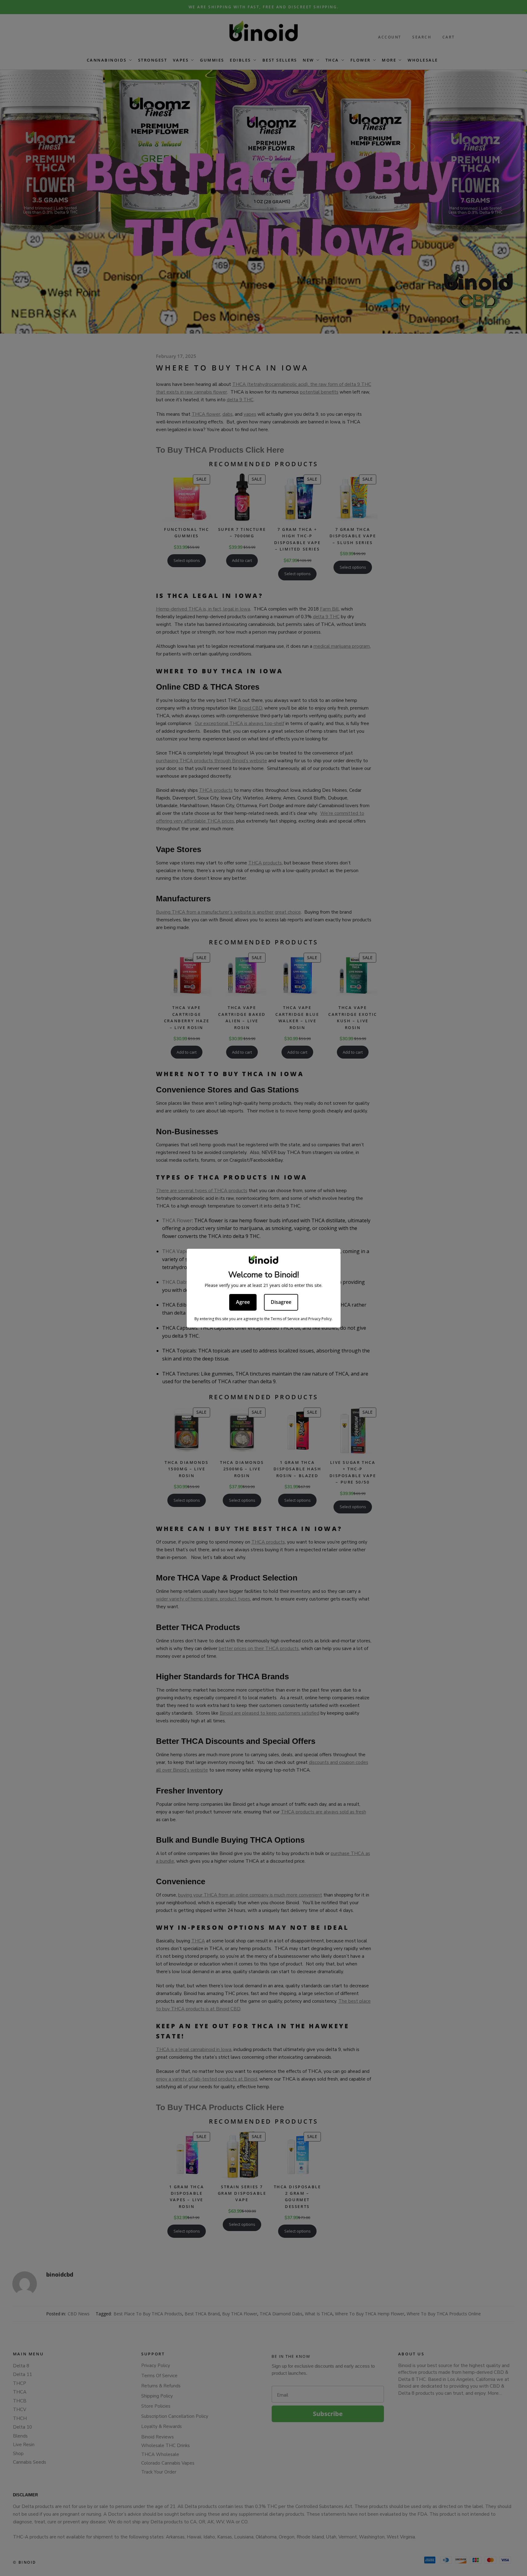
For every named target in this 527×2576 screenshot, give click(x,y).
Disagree (281, 1302)
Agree (243, 1302)
